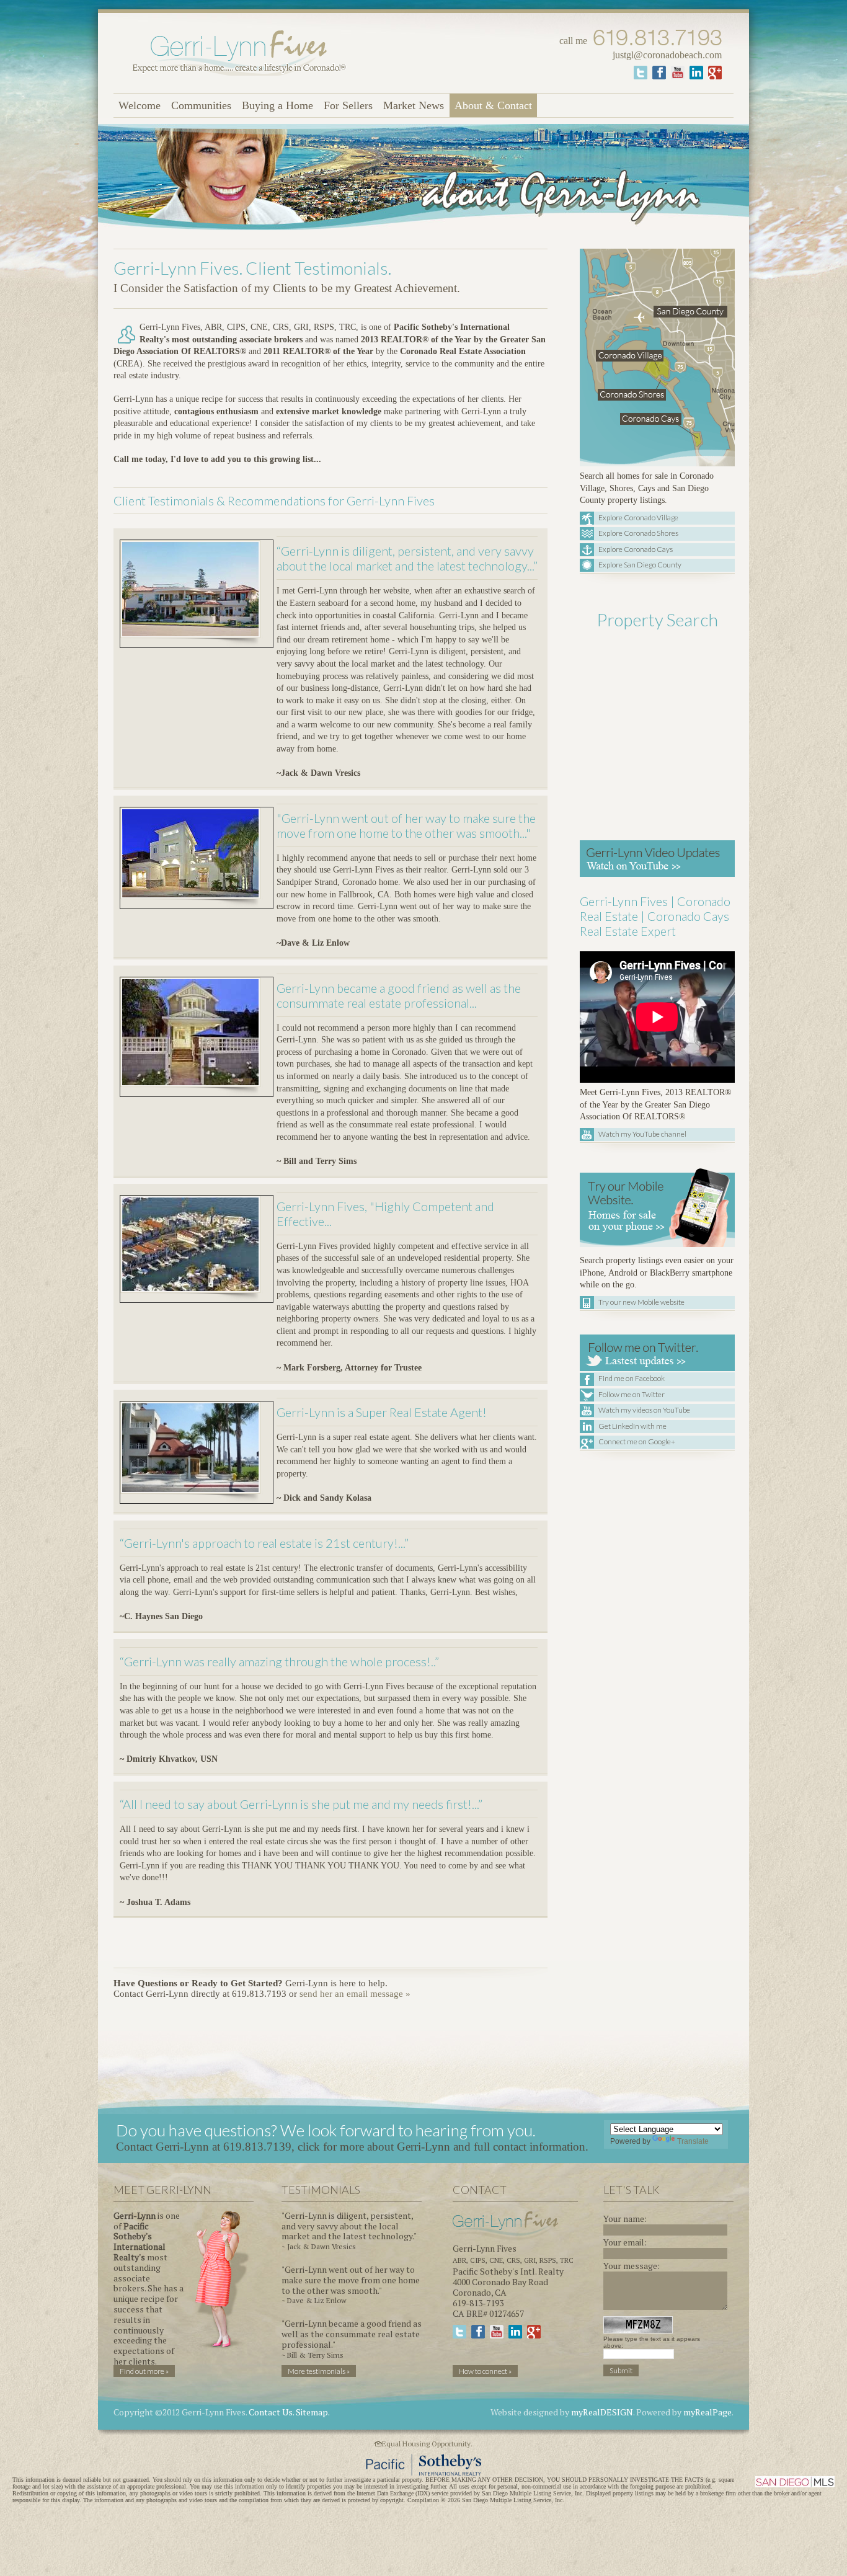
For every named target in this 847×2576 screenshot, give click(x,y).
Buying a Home (277, 105)
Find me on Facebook (632, 1378)
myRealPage (707, 2412)
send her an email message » (355, 1994)
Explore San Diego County (640, 565)
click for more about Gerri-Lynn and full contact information (441, 2147)
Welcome (140, 105)
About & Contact (493, 105)
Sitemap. (313, 2412)
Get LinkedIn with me (632, 1426)
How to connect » (485, 2371)
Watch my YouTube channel (642, 1134)
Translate (693, 2141)
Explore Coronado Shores (638, 533)
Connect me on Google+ (637, 1441)
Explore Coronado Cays (636, 549)
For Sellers (348, 105)
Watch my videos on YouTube (644, 1410)
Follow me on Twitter (632, 1394)
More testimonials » (319, 2371)
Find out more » (144, 2371)
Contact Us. (271, 2412)
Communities (201, 105)
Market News (414, 105)
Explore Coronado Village (638, 517)
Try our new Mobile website (641, 1302)
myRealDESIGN (602, 2412)
